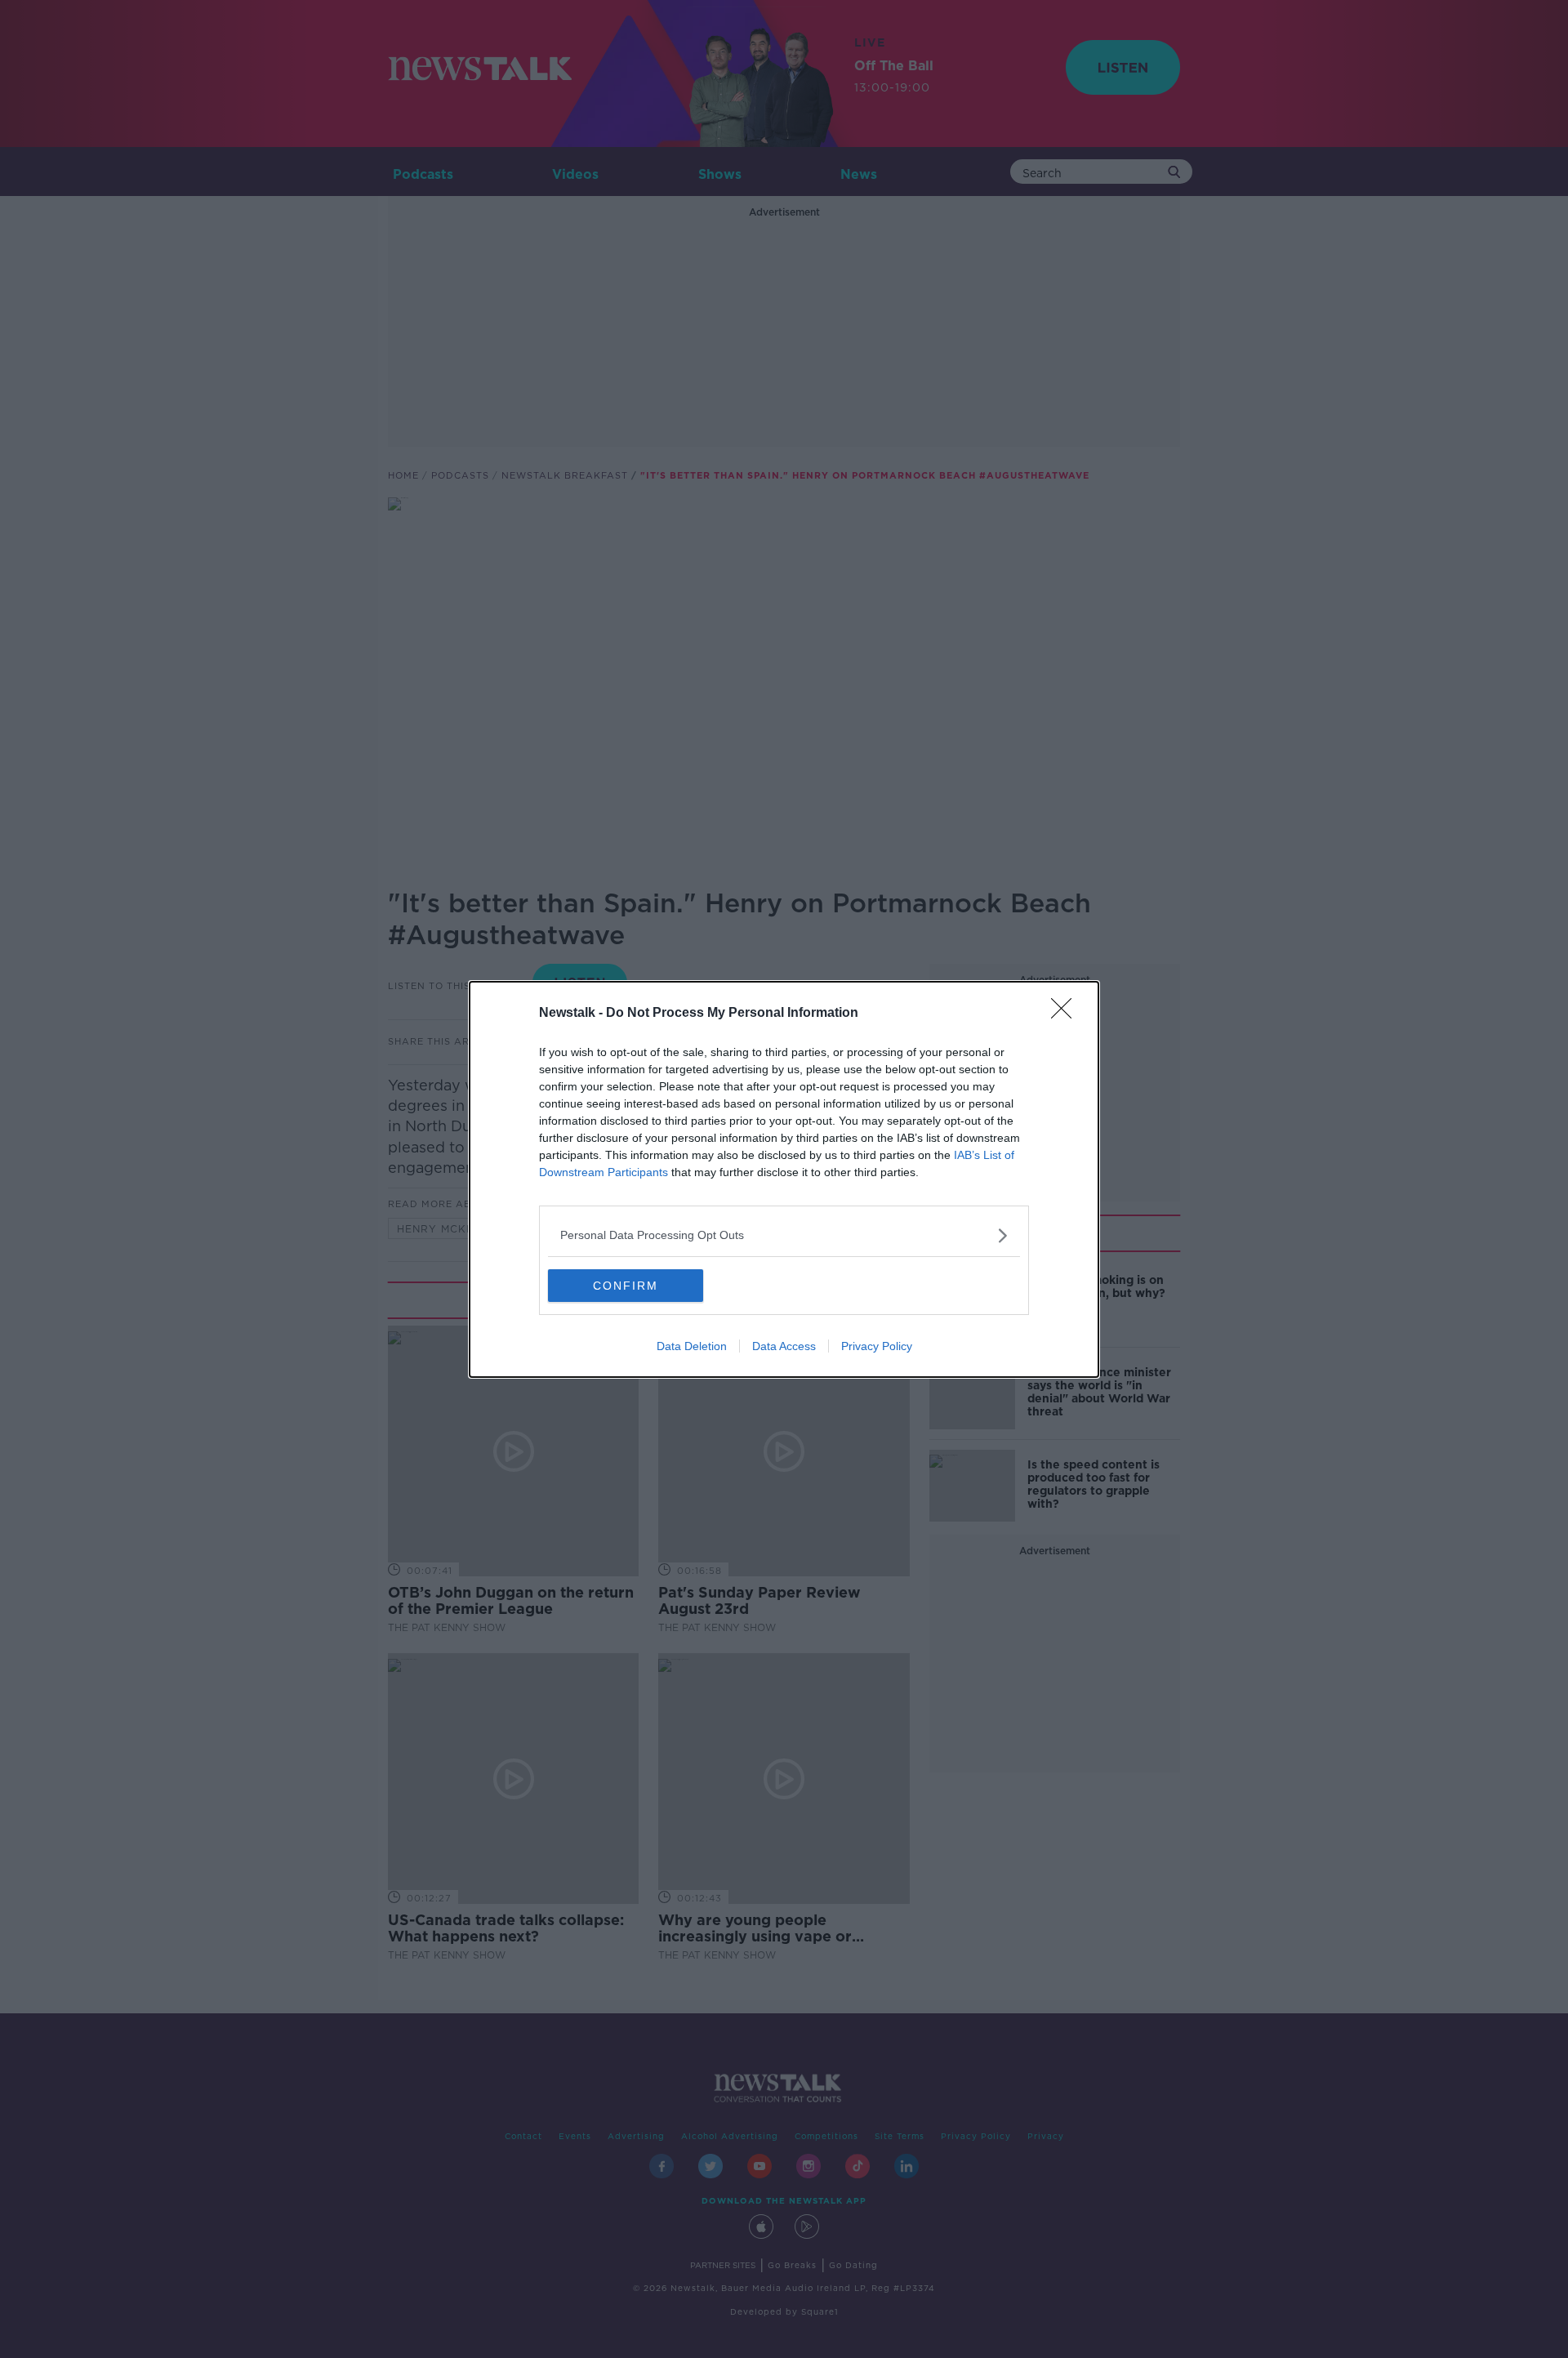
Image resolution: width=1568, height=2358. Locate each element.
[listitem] (784, 1235)
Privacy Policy (877, 1346)
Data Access (784, 1346)
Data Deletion (692, 1346)
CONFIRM (626, 1286)
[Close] (1067, 1014)
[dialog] (784, 1179)
